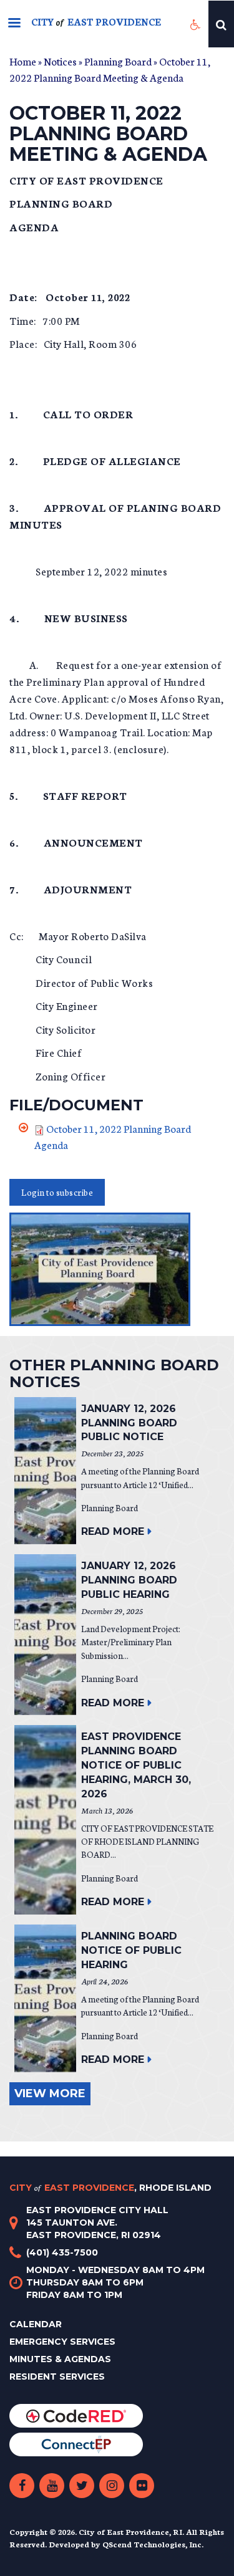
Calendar (36, 2324)
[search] (221, 24)
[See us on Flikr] (142, 2486)
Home (23, 61)
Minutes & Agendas (60, 2359)
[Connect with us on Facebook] (22, 2486)
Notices (60, 61)
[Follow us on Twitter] (82, 2486)
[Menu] (14, 24)
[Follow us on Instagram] (112, 2486)
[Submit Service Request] (76, 2444)
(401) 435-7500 (62, 2252)
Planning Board (118, 61)
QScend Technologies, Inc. (153, 2544)
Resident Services (57, 2377)
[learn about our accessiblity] (196, 24)
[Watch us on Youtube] (52, 2486)
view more (50, 2093)
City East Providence (110, 2188)
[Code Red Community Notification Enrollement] (76, 2415)
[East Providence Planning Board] (117, 1269)
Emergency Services (62, 2342)
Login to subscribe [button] (57, 1192)
